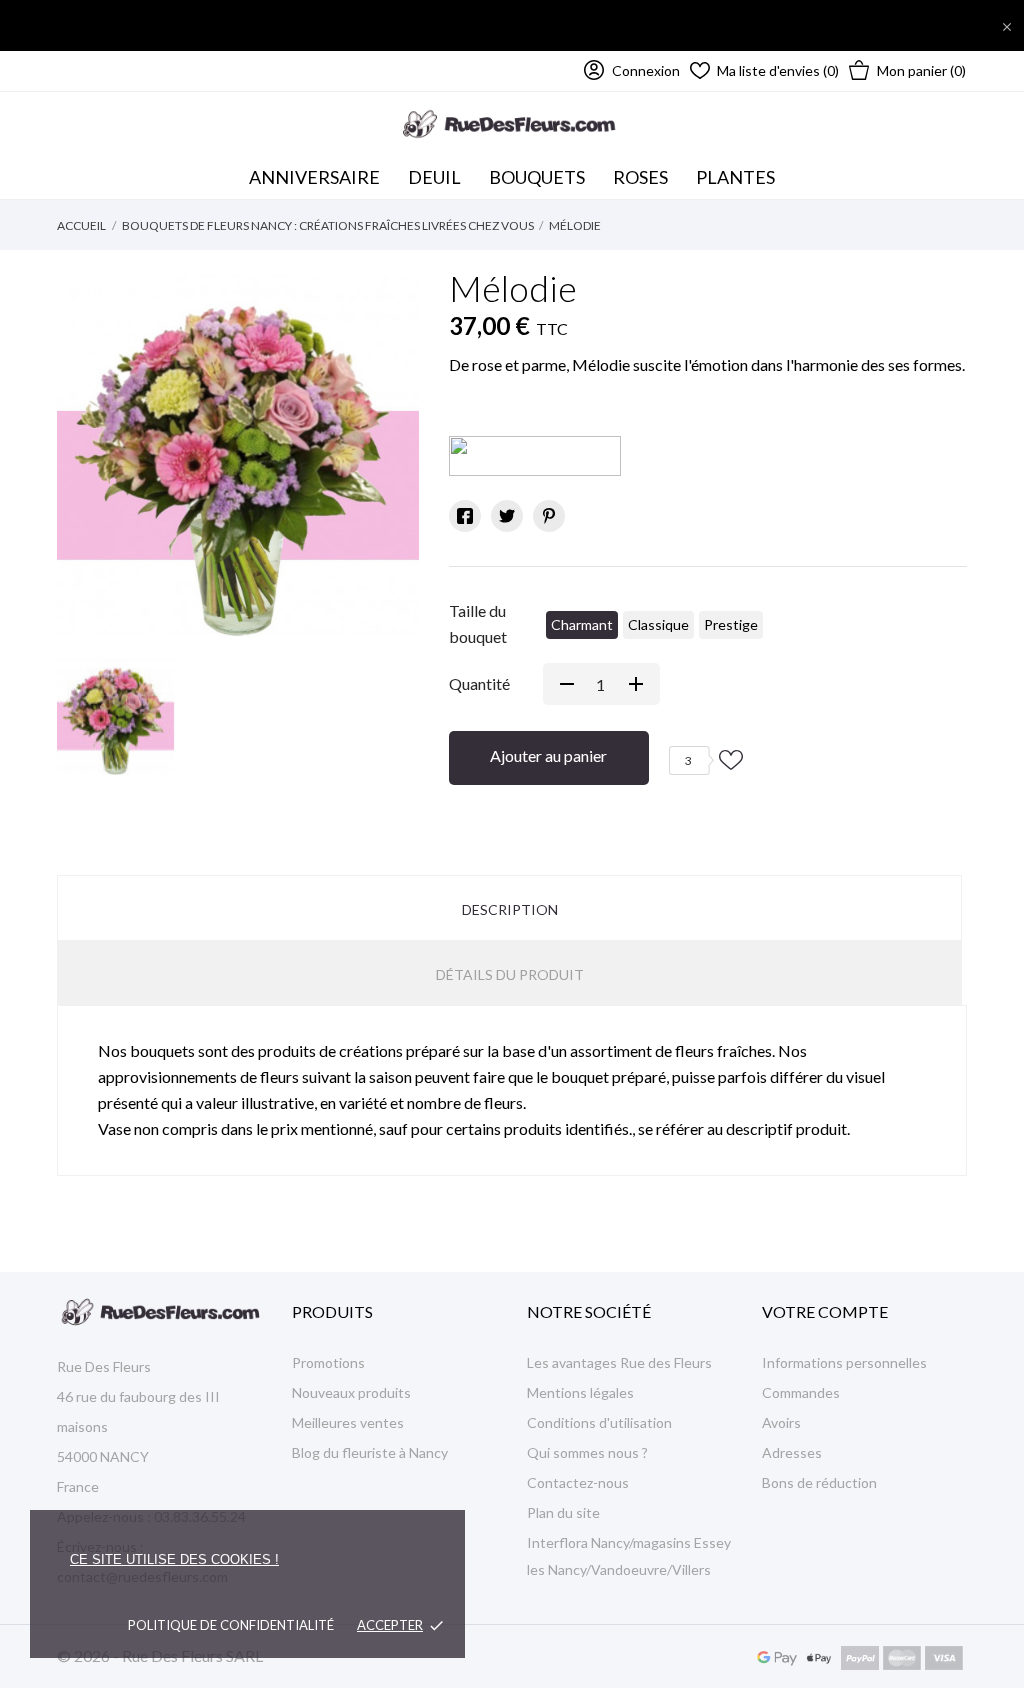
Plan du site (563, 1512)
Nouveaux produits (351, 1392)
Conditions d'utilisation (599, 1422)
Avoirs (781, 1422)
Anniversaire (314, 177)
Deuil (434, 177)
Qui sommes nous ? (587, 1452)
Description (510, 909)
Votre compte (825, 1311)
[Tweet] (507, 516)
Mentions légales (580, 1392)
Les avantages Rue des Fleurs (619, 1362)
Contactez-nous (578, 1482)
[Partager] (465, 516)
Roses (640, 177)
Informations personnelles (844, 1362)
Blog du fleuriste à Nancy (370, 1452)
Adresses (792, 1452)
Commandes (801, 1392)
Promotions (328, 1362)
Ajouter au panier (548, 755)
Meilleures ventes (348, 1422)
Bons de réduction (819, 1482)
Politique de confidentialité (231, 1625)
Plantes (735, 177)
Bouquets (540, 172)
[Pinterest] (549, 516)
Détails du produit (510, 974)
